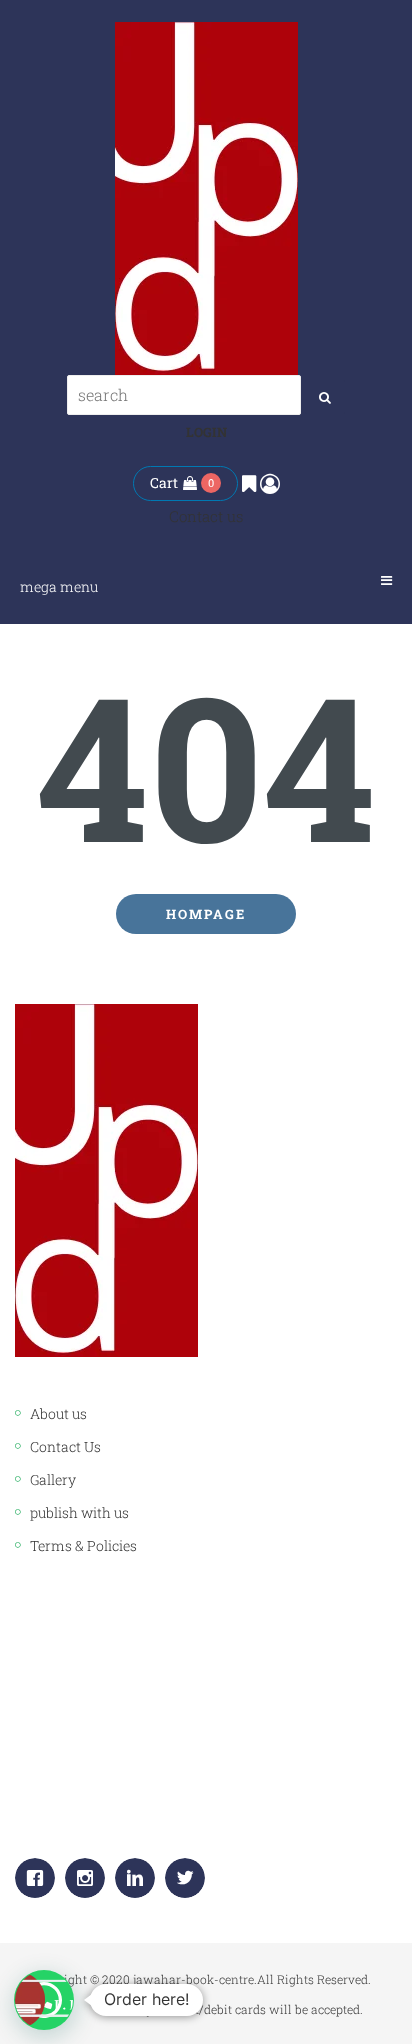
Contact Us (65, 1446)
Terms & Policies (83, 1545)
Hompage (206, 914)
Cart (164, 482)
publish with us (79, 1512)
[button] (44, 2000)
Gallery (53, 1479)
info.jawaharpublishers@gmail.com (184, 1808)
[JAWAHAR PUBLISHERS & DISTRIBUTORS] (206, 198)
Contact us (206, 516)
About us (58, 1413)
